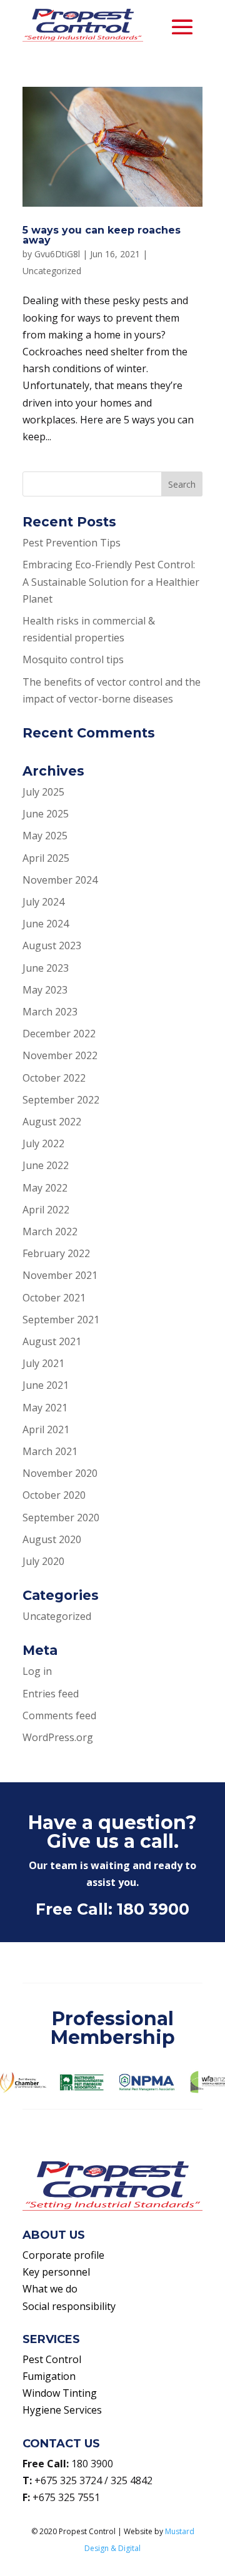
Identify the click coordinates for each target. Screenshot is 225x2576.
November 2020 (60, 1473)
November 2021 (60, 1275)
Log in (37, 1671)
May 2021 (45, 1408)
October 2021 (54, 1298)
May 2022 (45, 1188)
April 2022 (46, 1210)
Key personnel (56, 2272)
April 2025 (46, 858)
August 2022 (52, 1122)
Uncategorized (52, 271)
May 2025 (45, 836)
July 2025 (43, 792)
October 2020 (54, 1495)
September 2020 (61, 1517)
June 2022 (46, 1165)
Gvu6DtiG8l (57, 254)
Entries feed (51, 1694)
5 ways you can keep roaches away (102, 235)
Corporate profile (63, 2255)
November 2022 (60, 1055)
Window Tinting (60, 2393)
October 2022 (54, 1078)
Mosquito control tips (73, 659)
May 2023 (45, 990)
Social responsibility (69, 2306)
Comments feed (59, 1715)
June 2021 (46, 1385)
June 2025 (46, 814)
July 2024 (43, 902)
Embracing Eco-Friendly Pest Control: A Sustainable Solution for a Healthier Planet (111, 581)
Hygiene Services (62, 2410)
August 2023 (52, 945)
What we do (50, 2289)
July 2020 (43, 1561)
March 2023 (50, 1012)
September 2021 (61, 1320)
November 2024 (60, 880)
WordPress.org (58, 1737)
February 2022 (56, 1253)
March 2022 (50, 1231)
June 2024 (46, 924)
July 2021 (43, 1363)
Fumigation (49, 2376)
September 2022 (61, 1100)
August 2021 (52, 1341)
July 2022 (43, 1143)
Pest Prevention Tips (72, 543)
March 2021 (50, 1451)
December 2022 (59, 1034)
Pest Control (52, 2359)
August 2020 (52, 1539)
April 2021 (46, 1429)
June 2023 (46, 968)
